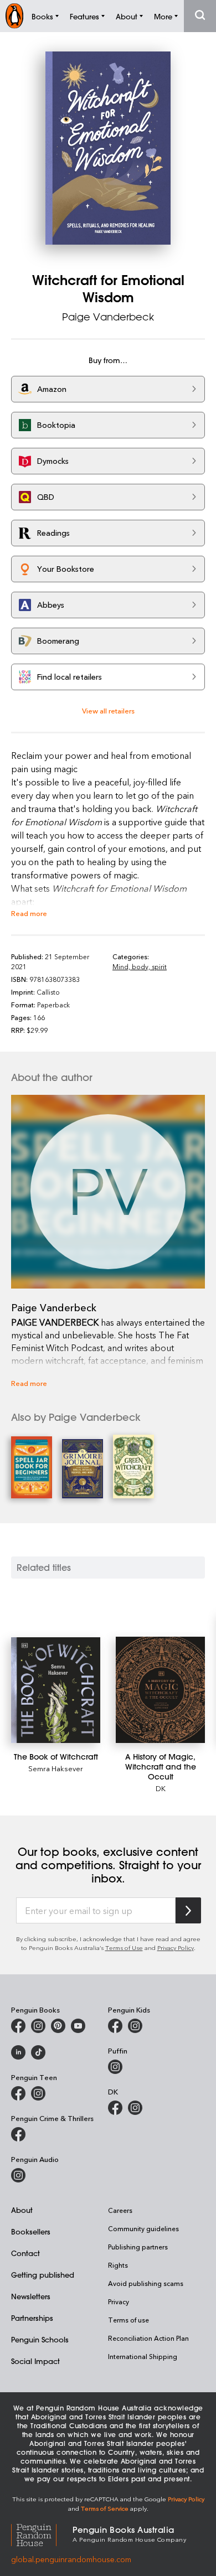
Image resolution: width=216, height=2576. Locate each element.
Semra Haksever (56, 1768)
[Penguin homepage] (14, 16)
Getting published (43, 2275)
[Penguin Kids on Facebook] (115, 2026)
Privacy (119, 2301)
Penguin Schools (40, 2339)
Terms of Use (124, 1947)
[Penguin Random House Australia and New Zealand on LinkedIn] (18, 2052)
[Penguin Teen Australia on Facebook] (18, 2093)
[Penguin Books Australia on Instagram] (38, 2026)
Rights (118, 2265)
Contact (25, 2253)
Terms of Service (105, 2508)
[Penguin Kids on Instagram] (135, 2026)
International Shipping (143, 2356)
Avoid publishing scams (146, 2283)
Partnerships (32, 2318)
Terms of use (128, 2320)
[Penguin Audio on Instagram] (18, 2175)
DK (161, 1788)
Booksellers (31, 2231)
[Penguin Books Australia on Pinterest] (58, 2026)
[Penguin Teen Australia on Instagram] (38, 2093)
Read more (29, 913)
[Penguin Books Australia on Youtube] (78, 2026)
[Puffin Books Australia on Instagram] (115, 2067)
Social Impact (35, 2361)
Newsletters (31, 2296)
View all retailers (108, 710)
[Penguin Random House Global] (42, 2533)
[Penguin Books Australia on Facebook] (18, 2026)
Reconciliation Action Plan (148, 2338)
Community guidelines (143, 2228)
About (22, 2210)
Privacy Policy (176, 1947)
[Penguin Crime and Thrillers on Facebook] (18, 2134)
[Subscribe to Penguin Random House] (188, 1910)
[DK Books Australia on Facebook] (115, 2108)
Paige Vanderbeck (108, 317)
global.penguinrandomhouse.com (71, 2559)
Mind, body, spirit (140, 966)
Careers (120, 2210)
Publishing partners (138, 2247)
